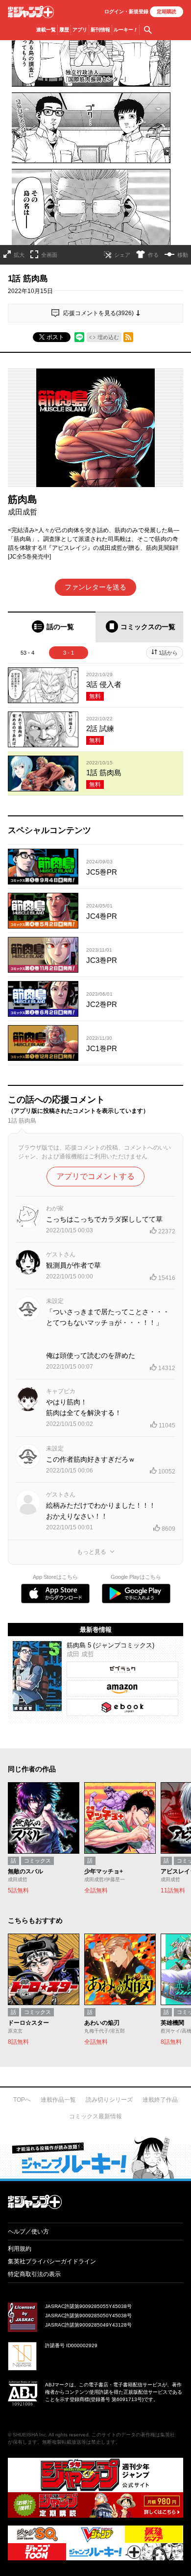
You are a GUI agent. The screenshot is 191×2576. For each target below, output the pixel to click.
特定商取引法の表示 (34, 2274)
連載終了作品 (160, 2100)
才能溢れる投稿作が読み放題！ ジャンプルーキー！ (95, 2158)
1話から (168, 653)
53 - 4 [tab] (27, 653)
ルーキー (126, 30)
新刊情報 (100, 30)
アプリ (80, 30)
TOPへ (22, 2100)
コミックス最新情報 (95, 2116)
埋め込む (108, 337)
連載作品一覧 (58, 2100)
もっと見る (92, 1552)
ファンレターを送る (95, 587)
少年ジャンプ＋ (31, 12)
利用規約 (20, 2249)
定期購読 (167, 12)
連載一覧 (46, 30)
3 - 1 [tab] (69, 653)
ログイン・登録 (126, 12)
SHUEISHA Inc (29, 2435)
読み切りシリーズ (109, 2100)
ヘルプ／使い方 (28, 2232)
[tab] (52, 627)
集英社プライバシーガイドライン (52, 2261)
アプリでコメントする (95, 1176)
